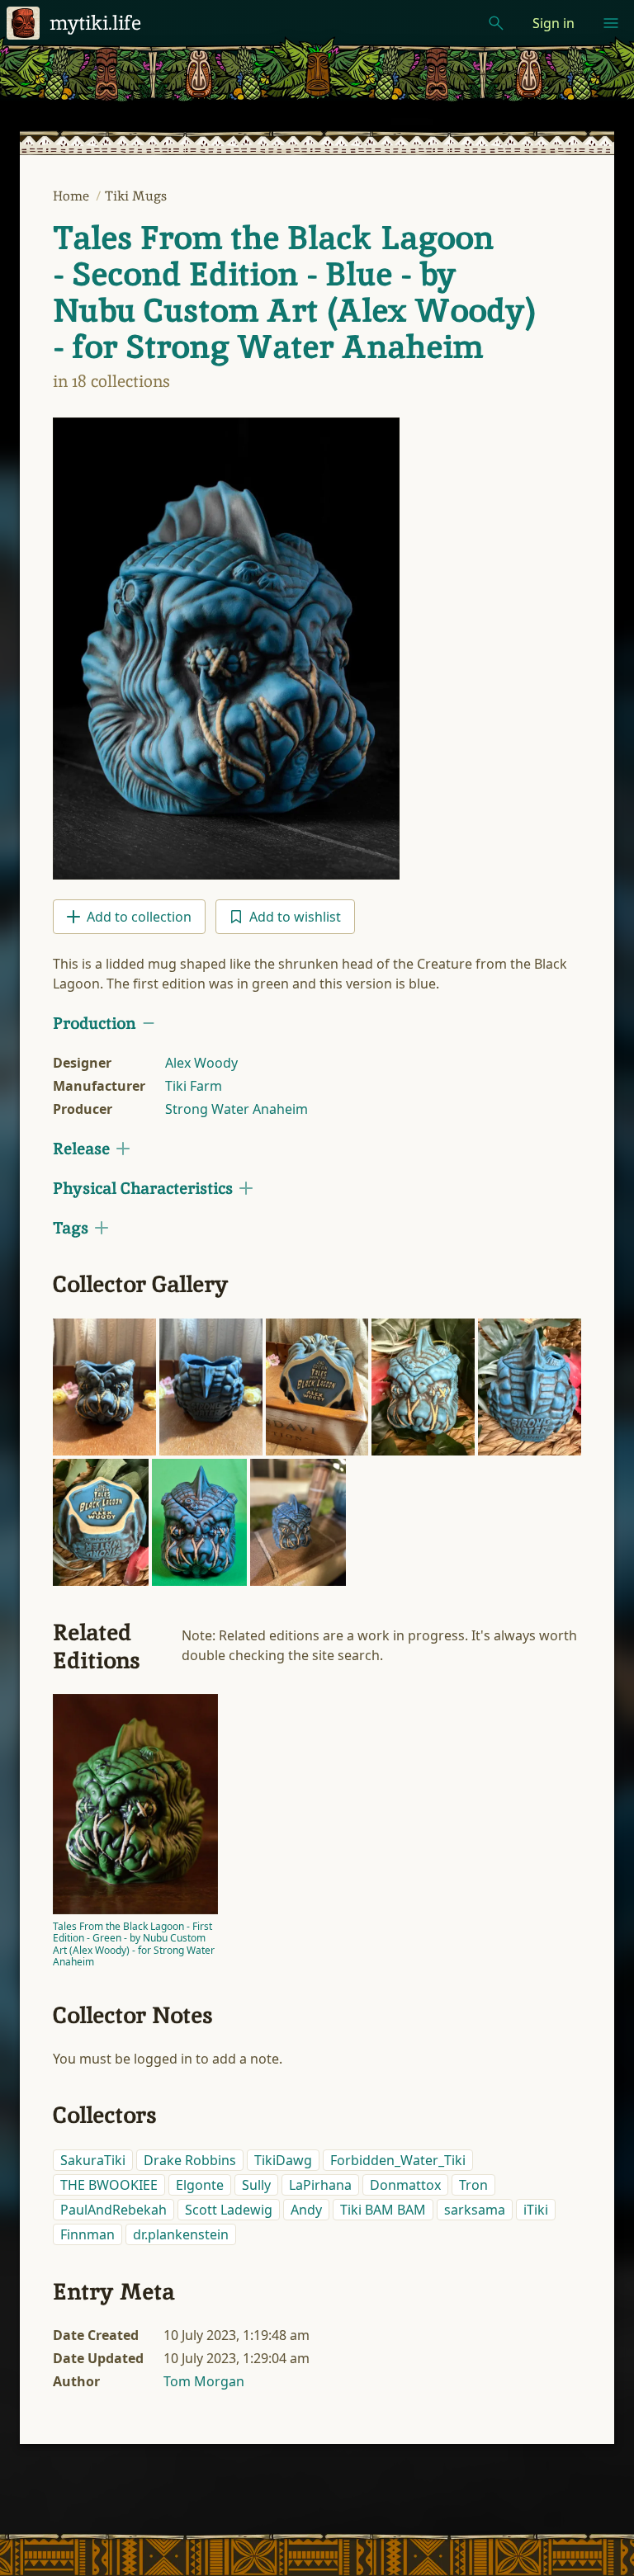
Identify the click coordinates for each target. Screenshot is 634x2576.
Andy (306, 2210)
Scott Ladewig (229, 2210)
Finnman (88, 2234)
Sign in (554, 23)
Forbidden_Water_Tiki (398, 2160)
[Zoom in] (104, 1387)
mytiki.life (95, 23)
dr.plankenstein (181, 2234)
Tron (473, 2185)
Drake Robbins (190, 2160)
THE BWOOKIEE (109, 2185)
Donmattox (405, 2185)
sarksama (475, 2210)
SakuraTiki (93, 2160)
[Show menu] (611, 23)
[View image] (226, 649)
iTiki (536, 2210)
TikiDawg (283, 2160)
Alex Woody (201, 1063)
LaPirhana (320, 2185)
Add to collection (139, 917)
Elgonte (200, 2185)
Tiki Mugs (136, 196)
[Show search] (496, 23)
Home (73, 196)
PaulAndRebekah (114, 2210)
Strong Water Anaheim (237, 1109)
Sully (256, 2185)
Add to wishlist (295, 917)
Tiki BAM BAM (383, 2210)
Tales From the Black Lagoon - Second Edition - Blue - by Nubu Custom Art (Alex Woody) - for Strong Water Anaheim (294, 292)
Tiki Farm (194, 1086)
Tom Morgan (204, 2381)
